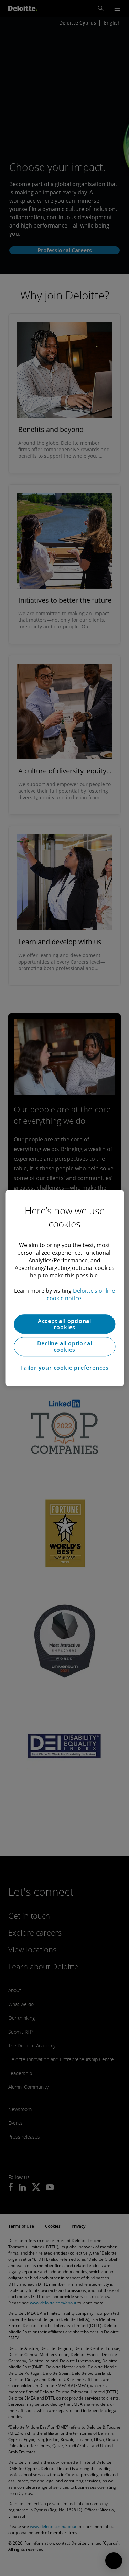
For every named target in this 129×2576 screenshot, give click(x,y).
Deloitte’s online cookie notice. (81, 1294)
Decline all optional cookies (65, 1347)
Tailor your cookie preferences (64, 1368)
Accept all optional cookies (64, 1324)
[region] (64, 1288)
